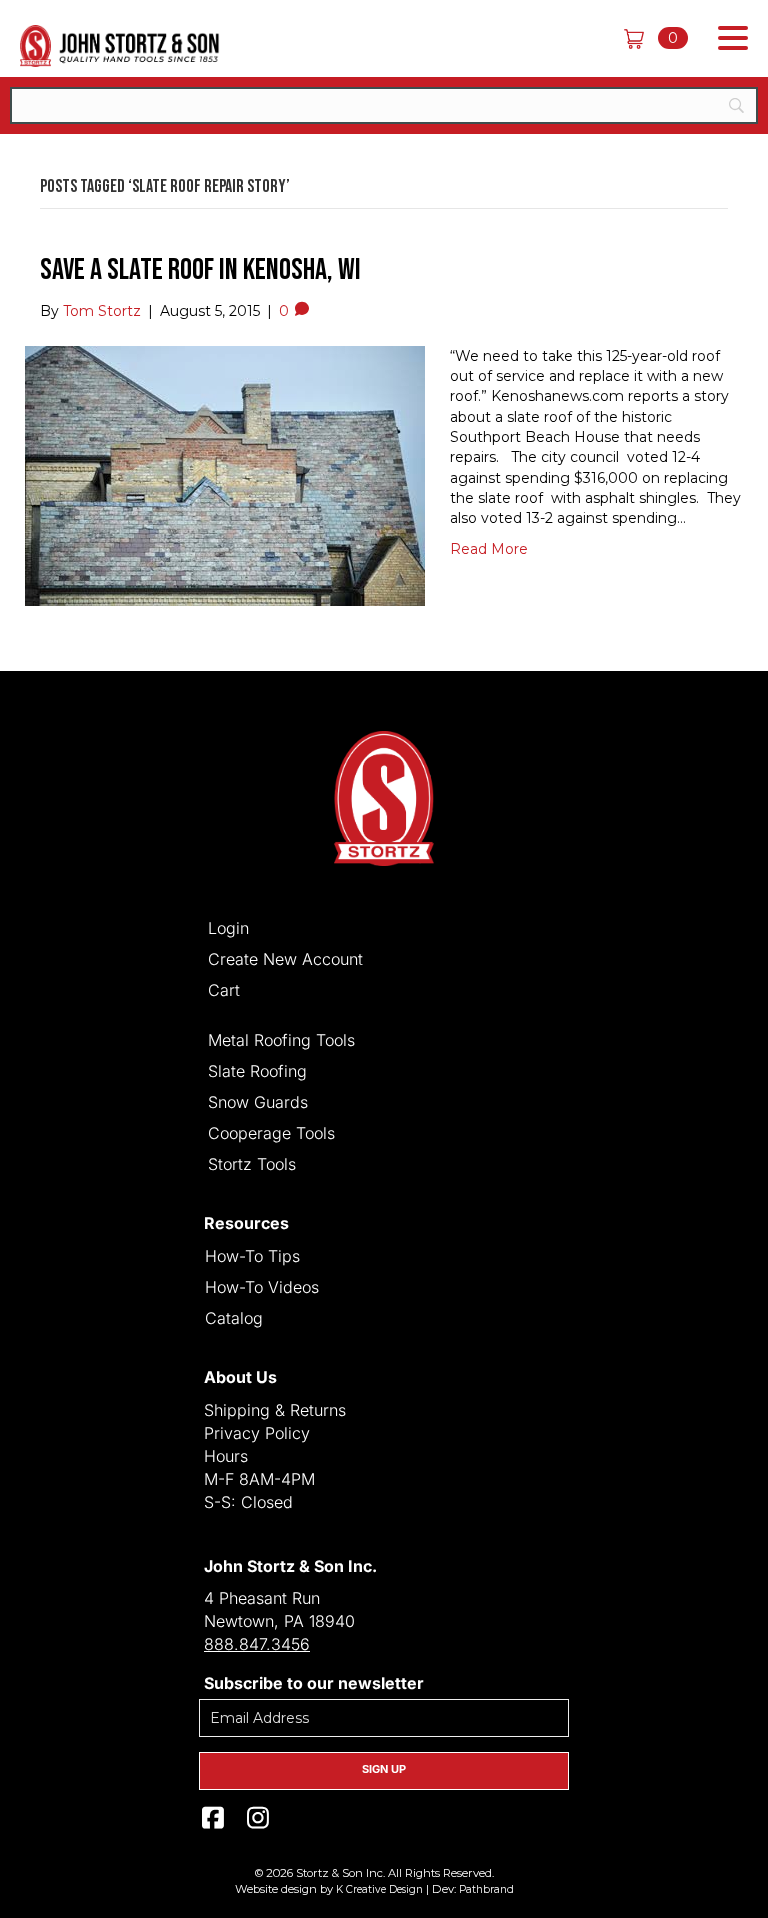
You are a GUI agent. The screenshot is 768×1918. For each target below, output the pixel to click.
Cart (224, 989)
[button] (728, 38)
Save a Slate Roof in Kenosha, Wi (200, 270)
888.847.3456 (257, 1644)
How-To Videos (262, 1286)
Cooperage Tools (271, 1132)
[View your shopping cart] (641, 38)
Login (228, 927)
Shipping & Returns (275, 1410)
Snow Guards (258, 1101)
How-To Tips (252, 1255)
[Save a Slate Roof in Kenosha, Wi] (225, 475)
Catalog (234, 1317)
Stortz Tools (252, 1163)
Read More (489, 549)
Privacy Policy (257, 1433)
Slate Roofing (257, 1070)
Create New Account (285, 958)
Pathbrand (486, 1889)
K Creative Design (379, 1889)
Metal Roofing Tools (281, 1039)
